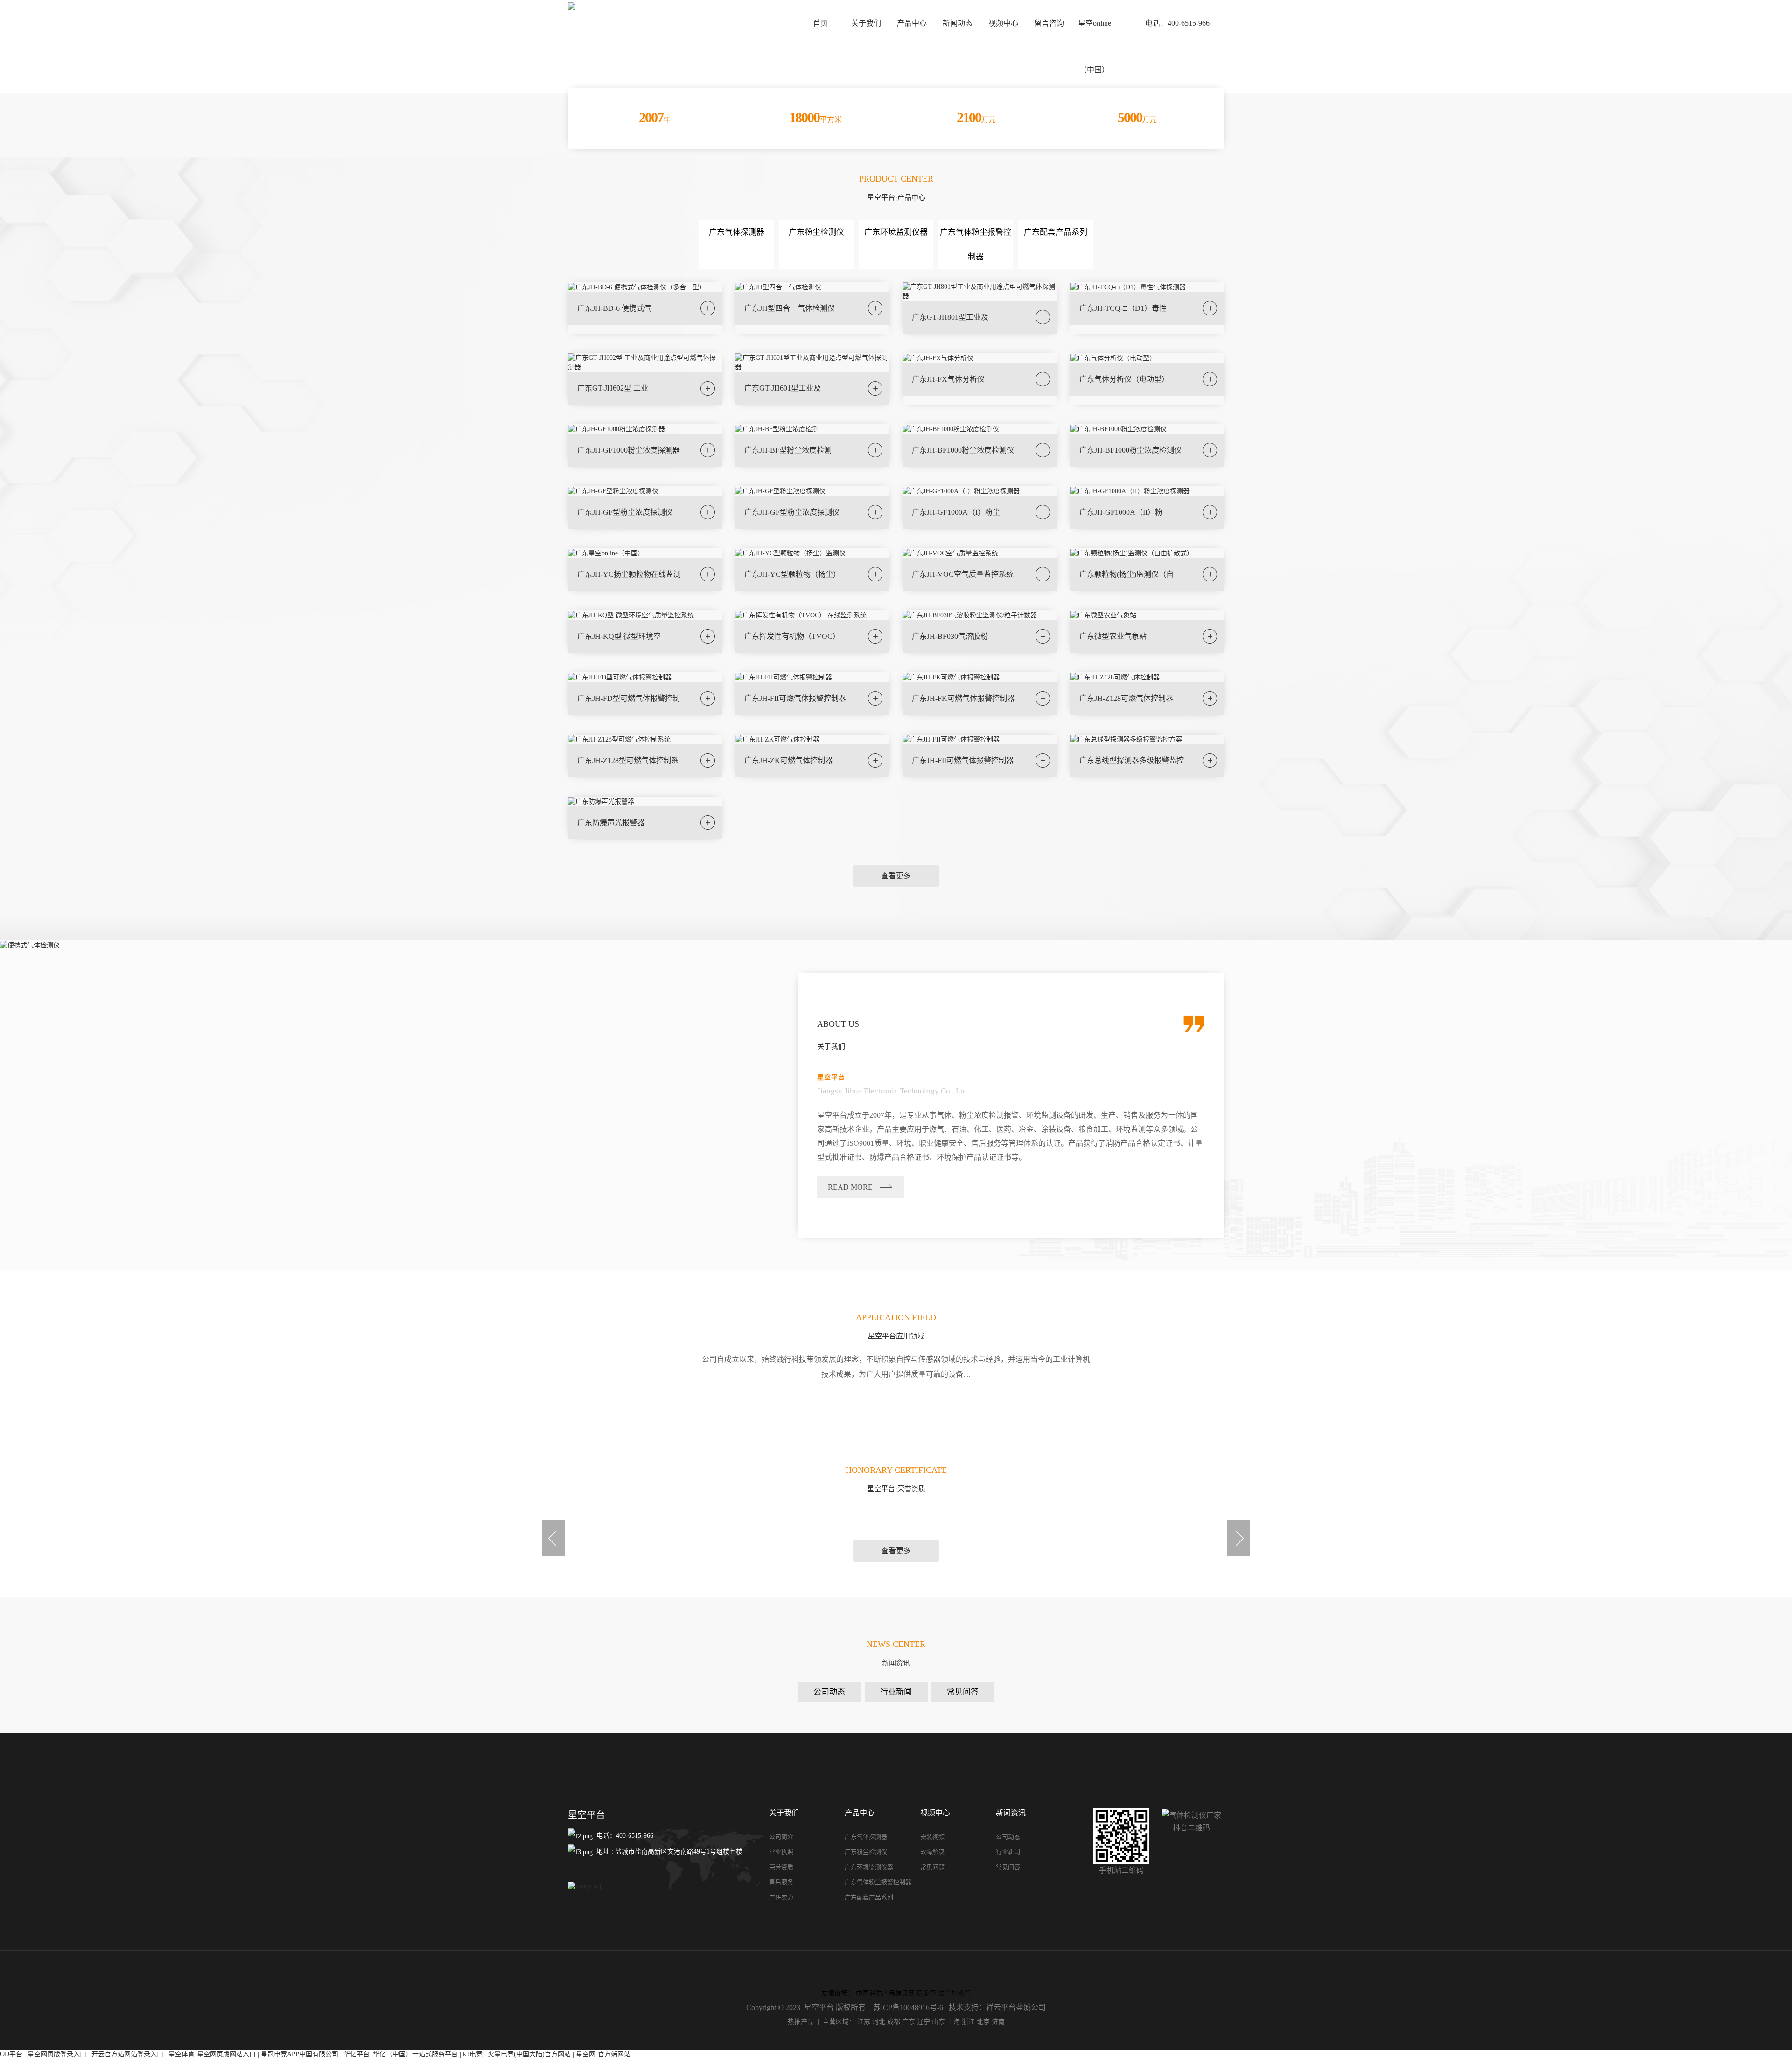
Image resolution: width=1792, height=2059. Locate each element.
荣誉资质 (781, 1867)
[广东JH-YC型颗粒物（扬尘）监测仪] (790, 553)
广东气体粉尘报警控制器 (878, 1882)
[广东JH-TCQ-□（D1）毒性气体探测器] (1128, 287)
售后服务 (781, 1882)
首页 (820, 23)
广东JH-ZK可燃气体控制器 (788, 760)
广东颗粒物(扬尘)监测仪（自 (1127, 574)
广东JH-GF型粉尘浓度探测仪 (625, 512)
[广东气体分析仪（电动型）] (1113, 358)
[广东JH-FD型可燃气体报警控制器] (620, 677)
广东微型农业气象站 (1113, 636)
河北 (879, 2022)
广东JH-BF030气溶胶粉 (950, 636)
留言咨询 (1049, 23)
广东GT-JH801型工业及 (950, 317)
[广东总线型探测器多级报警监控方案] (1126, 739)
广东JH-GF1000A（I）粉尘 (956, 512)
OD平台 (11, 2054)
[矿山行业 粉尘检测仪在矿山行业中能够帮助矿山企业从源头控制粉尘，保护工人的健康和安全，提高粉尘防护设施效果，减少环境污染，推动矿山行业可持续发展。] (1120, 1418)
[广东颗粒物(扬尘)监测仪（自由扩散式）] (1132, 553)
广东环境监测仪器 (896, 232)
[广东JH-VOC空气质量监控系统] (950, 553)
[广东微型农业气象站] (1103, 615)
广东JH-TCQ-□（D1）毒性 (1123, 308)
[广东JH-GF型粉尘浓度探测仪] (613, 491)
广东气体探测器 (737, 232)
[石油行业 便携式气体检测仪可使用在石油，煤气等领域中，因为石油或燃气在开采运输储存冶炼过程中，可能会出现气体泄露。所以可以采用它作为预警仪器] (224, 1408)
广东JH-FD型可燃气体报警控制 (629, 698)
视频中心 (1003, 23)
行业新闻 (896, 1692)
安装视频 (932, 1837)
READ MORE (850, 1187)
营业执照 (781, 1852)
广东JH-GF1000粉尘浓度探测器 (629, 450)
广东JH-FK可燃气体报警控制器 (963, 698)
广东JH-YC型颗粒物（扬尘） (792, 574)
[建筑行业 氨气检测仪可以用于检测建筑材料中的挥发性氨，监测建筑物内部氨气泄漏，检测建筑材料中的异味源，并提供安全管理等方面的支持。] (1120, 1408)
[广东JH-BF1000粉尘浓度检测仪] (951, 429)
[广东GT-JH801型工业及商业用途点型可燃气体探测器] (980, 291)
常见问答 (963, 1692)
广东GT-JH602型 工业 (613, 388)
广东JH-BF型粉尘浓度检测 (788, 450)
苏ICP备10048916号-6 (908, 2007)
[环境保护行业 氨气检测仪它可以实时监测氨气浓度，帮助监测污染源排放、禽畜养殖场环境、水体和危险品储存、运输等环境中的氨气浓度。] (1568, 1408)
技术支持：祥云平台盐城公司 (997, 2007)
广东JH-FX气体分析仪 (948, 379)
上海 (953, 2022)
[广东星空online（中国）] (606, 553)
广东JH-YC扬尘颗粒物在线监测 (629, 574)
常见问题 (932, 1867)
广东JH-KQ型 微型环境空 (619, 636)
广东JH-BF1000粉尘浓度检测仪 (963, 450)
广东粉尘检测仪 (816, 232)
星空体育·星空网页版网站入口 (212, 2054)
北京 (983, 2022)
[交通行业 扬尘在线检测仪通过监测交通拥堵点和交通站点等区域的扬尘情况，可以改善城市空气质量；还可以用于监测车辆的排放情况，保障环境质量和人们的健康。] (1568, 1418)
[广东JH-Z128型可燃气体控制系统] (619, 739)
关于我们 (866, 23)
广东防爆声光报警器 (611, 823)
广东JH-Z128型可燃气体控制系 (628, 760)
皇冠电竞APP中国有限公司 (300, 2054)
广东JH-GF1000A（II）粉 (1121, 512)
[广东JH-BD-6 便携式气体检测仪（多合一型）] (637, 287)
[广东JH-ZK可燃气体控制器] (777, 739)
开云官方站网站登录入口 (127, 2054)
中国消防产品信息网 (885, 1993)
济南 (998, 2022)
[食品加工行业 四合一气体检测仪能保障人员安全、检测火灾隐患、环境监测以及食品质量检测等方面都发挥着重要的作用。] (672, 1418)
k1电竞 (473, 2054)
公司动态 (829, 1692)
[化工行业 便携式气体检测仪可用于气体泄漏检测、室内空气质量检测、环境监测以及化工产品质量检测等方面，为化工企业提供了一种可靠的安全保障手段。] (672, 1408)
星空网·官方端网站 (603, 2054)
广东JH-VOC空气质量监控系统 (963, 574)
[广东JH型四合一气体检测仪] (778, 287)
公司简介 (781, 1837)
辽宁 (924, 2022)
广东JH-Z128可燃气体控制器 (1126, 698)
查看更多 (896, 876)
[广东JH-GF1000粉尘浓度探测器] (616, 429)
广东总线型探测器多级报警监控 (1132, 760)
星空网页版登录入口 (57, 2054)
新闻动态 (958, 23)
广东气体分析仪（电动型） (1124, 379)
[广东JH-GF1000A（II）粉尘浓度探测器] (1130, 491)
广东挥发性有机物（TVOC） (792, 636)
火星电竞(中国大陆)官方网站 (529, 2054)
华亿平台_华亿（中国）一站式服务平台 (401, 2054)
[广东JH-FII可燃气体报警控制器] (784, 677)
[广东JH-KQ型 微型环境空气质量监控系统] (631, 615)
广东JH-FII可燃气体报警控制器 (795, 698)
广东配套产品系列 (1056, 232)
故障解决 (932, 1852)
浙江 (968, 2022)
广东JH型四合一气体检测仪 (790, 308)
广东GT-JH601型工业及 (783, 388)
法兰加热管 (954, 1993)
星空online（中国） (1095, 46)
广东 (909, 2022)
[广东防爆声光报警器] (601, 801)
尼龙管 (926, 1993)
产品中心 (912, 23)
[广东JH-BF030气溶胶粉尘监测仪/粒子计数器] (970, 615)
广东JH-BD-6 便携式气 (614, 308)
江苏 (864, 2022)
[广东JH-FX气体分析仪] (938, 358)
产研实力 (781, 1897)
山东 (938, 2022)
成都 (894, 2022)
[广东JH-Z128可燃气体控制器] (1115, 677)
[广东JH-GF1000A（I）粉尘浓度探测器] (961, 491)
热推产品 (801, 2022)
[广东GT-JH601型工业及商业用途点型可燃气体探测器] (812, 362)
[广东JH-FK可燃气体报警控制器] (951, 677)
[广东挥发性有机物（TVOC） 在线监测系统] (801, 615)
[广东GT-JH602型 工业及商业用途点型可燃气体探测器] (645, 362)
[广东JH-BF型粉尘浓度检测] (777, 429)
